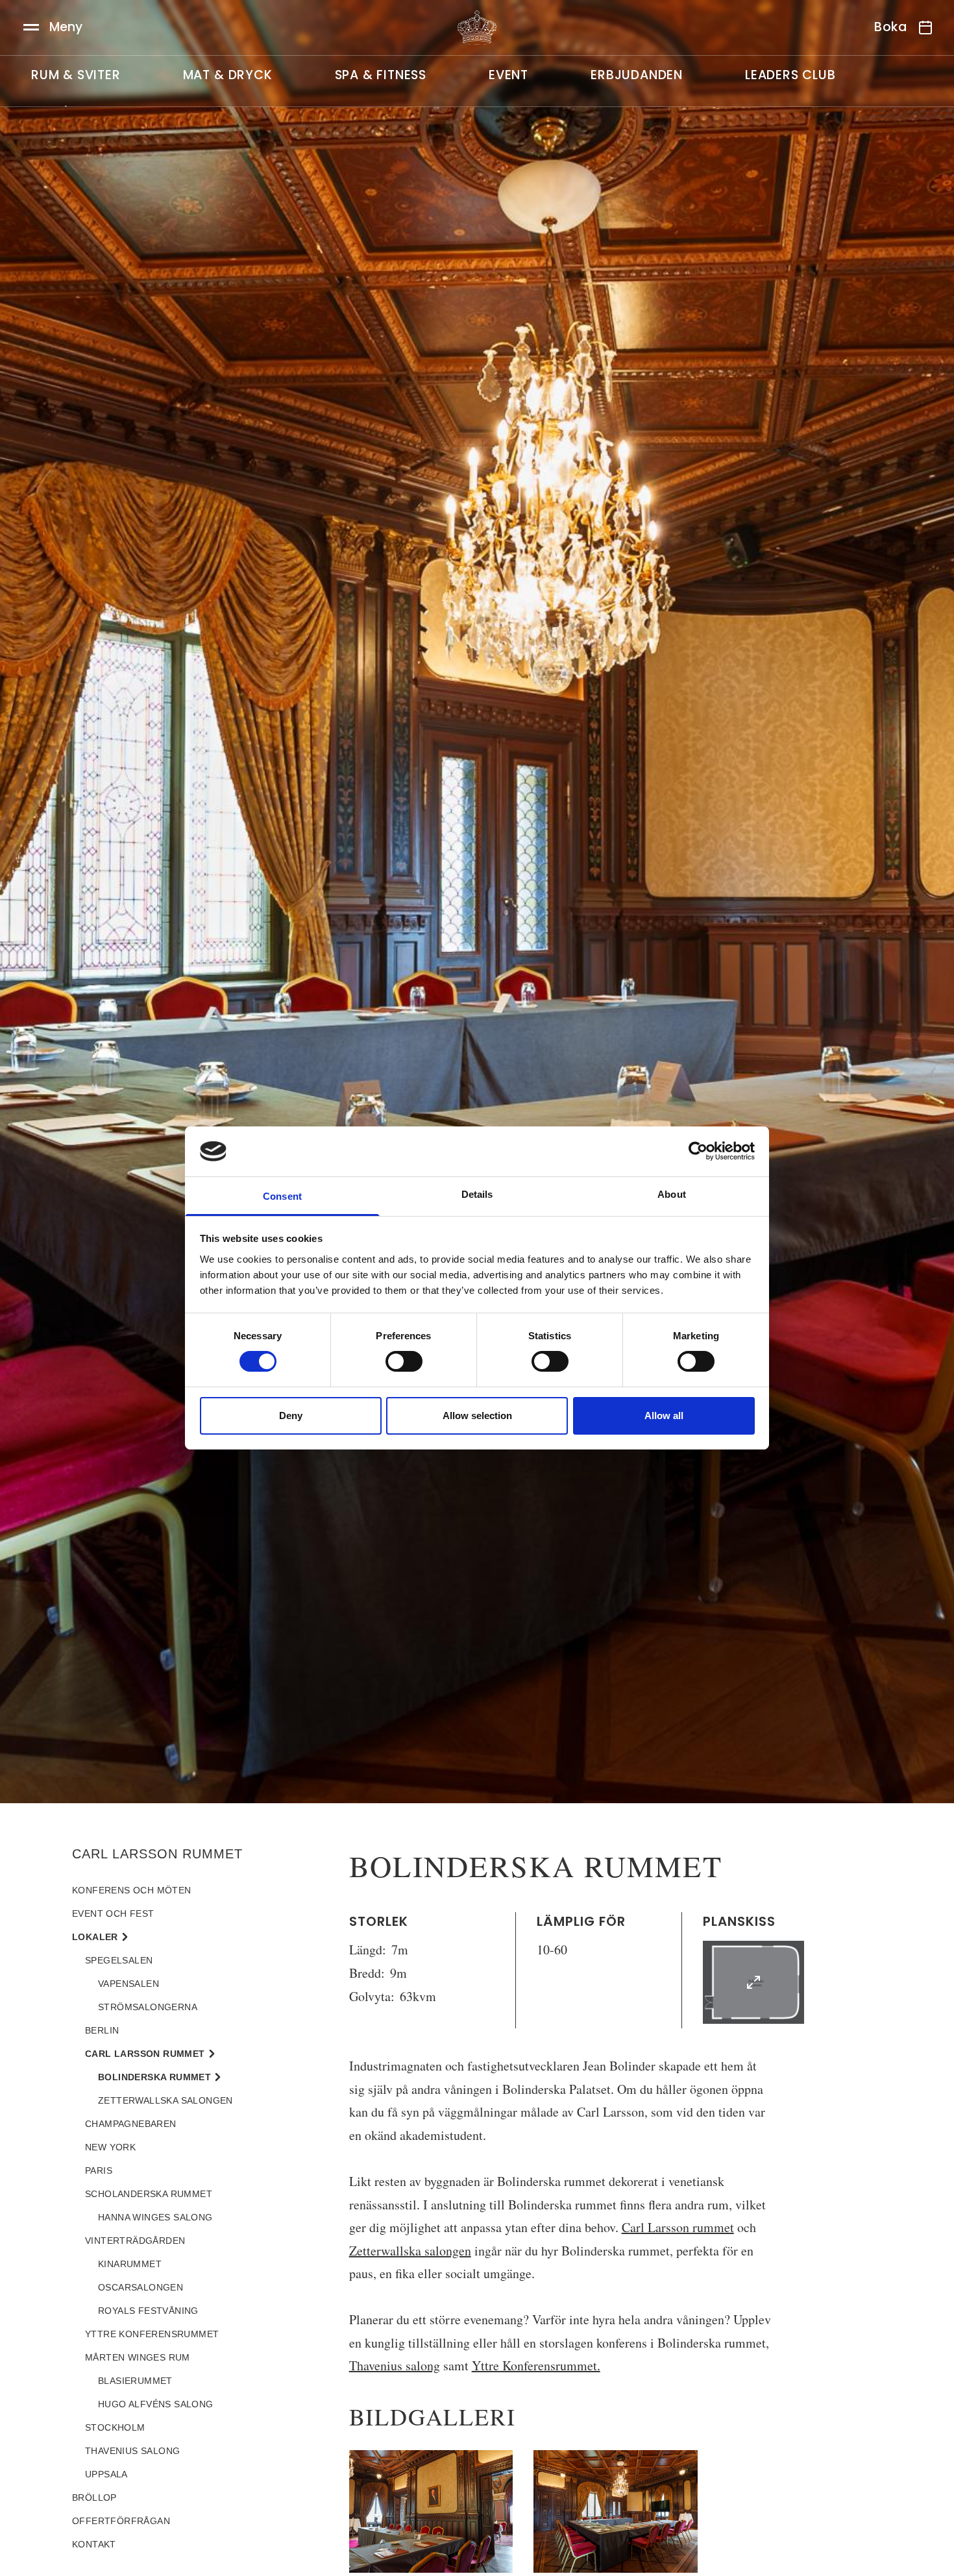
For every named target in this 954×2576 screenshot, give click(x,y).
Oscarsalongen (141, 2287)
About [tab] (672, 1194)
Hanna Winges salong (155, 2217)
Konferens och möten (132, 1890)
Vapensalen (128, 1984)
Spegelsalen (119, 1960)
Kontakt (94, 2544)
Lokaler (95, 1937)
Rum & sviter (76, 75)
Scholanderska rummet (149, 2194)
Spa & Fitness (381, 75)
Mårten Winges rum (138, 2357)
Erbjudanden (637, 75)
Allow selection (477, 1416)
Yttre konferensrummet (152, 2334)
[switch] (404, 1361)
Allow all (664, 1416)
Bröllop (94, 2497)
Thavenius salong (395, 2365)
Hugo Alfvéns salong (156, 2404)
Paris (99, 2170)
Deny (291, 1416)
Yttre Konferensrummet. (536, 2365)
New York (110, 2147)
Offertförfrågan (121, 2521)
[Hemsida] (477, 28)
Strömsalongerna (148, 2007)
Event (508, 75)
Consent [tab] (282, 1196)
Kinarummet (130, 2264)
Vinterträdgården (135, 2241)
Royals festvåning (148, 2311)
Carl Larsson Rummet (157, 1854)
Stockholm (115, 2427)
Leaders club (790, 75)
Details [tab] (477, 1194)
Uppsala (106, 2474)
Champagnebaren (131, 2124)
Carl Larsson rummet (678, 2227)
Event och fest (113, 1914)
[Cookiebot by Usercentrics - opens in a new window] (698, 1151)
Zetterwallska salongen (410, 2251)
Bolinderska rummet (154, 2077)
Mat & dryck (228, 75)
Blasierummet (135, 2381)
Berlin (102, 2030)
